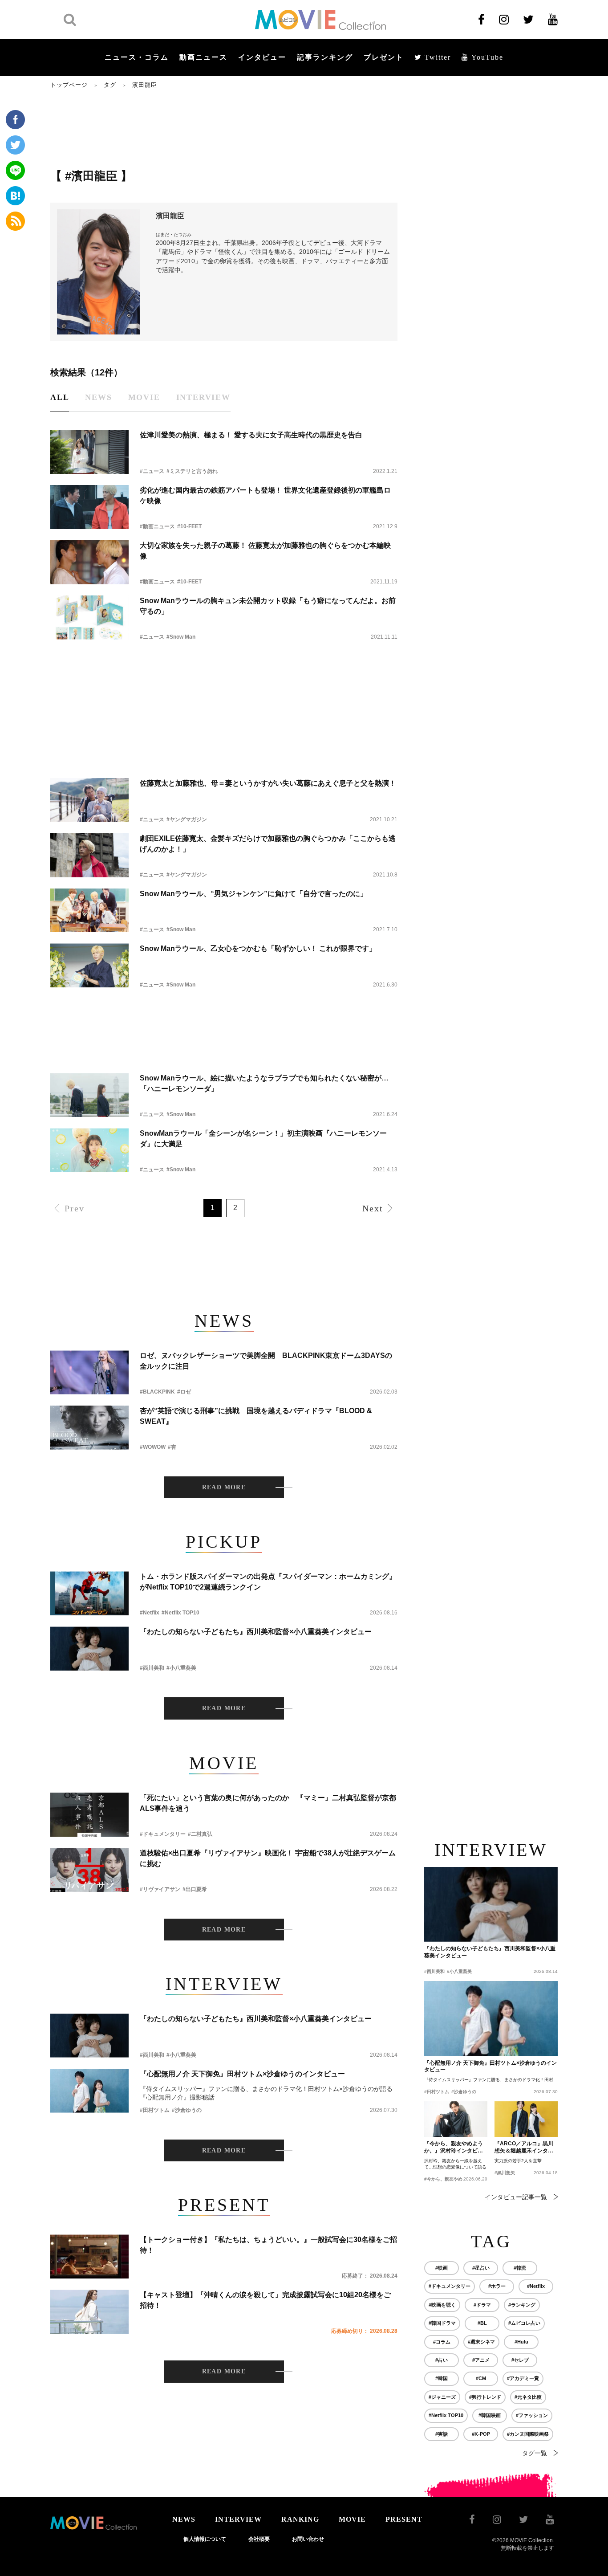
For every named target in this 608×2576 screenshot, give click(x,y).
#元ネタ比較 (528, 2397)
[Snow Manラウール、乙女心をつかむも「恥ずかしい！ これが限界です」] (89, 965)
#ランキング (522, 2305)
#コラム (442, 2342)
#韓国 (442, 2378)
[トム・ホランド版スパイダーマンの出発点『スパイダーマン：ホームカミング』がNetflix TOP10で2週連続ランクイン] (89, 1593)
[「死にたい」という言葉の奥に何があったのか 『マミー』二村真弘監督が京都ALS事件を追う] (89, 1815)
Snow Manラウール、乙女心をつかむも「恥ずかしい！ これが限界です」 (258, 948)
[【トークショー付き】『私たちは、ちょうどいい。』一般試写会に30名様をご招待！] (89, 2256)
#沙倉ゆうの (187, 2110)
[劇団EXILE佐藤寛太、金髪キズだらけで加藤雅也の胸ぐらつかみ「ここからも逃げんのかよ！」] (89, 855)
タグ (110, 85)
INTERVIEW (238, 2519)
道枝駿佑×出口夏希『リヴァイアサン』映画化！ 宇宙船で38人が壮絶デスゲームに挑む (268, 1858)
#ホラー (497, 2286)
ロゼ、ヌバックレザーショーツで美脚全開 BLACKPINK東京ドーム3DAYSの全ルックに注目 (266, 1361)
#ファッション (532, 2415)
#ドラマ (482, 2305)
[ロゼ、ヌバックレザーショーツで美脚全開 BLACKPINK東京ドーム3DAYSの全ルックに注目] (89, 1372)
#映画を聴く (442, 2305)
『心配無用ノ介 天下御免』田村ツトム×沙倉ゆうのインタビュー (242, 2074)
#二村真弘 (200, 1834)
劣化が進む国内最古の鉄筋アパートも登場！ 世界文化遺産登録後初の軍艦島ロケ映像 (265, 495)
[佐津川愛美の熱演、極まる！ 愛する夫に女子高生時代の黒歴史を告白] (89, 452)
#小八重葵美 (181, 1668)
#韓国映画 (490, 2415)
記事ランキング (325, 57)
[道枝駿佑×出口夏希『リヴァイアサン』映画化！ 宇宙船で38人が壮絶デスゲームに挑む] (89, 1870)
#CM (481, 2378)
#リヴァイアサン (160, 1889)
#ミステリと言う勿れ (192, 471)
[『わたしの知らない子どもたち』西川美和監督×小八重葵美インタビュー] (89, 1649)
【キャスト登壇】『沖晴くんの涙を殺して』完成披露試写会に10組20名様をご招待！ (265, 2300)
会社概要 (259, 2539)
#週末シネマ (481, 2342)
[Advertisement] (224, 128)
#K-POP (481, 2434)
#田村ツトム (155, 2110)
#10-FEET (189, 526)
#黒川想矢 (505, 2173)
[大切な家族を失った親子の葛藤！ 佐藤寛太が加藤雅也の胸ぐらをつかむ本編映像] (89, 562)
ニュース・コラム (137, 57)
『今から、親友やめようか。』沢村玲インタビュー (454, 2148)
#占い (442, 2360)
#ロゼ (184, 1392)
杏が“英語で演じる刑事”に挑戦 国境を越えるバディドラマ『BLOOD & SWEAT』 (256, 1416)
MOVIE (352, 2519)
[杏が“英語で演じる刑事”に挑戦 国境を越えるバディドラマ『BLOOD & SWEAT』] (89, 1428)
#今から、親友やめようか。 (452, 2179)
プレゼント (384, 57)
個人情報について (205, 2539)
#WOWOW (153, 1447)
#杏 (172, 1447)
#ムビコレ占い (524, 2323)
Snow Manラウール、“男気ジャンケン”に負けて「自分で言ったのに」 (253, 894)
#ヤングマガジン (187, 819)
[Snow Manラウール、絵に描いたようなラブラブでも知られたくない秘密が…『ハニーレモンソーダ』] (89, 1095)
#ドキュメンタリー (163, 1834)
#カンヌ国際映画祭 (528, 2434)
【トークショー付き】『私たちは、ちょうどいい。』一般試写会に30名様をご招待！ (268, 2245)
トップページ (69, 85)
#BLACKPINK (157, 1392)
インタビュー (262, 57)
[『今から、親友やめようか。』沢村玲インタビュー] (456, 2119)
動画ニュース (203, 57)
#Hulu (521, 2342)
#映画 (442, 2268)
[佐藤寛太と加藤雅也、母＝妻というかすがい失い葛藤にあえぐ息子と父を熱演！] (89, 800)
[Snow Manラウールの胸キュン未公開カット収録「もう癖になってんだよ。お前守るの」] (89, 618)
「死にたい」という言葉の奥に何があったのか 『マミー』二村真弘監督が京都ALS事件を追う (268, 1803)
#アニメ (481, 2360)
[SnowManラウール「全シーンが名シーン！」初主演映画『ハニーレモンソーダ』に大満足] (89, 1150)
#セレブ (520, 2360)
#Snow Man (181, 637)
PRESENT (404, 2519)
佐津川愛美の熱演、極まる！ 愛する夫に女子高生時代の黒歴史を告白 (251, 435)
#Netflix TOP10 (180, 1613)
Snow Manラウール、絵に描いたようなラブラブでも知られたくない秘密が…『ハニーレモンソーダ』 (264, 1083)
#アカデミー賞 (523, 2378)
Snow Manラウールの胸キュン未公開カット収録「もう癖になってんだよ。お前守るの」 (268, 606)
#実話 (442, 2434)
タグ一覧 (535, 2453)
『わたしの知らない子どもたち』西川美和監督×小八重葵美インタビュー (256, 1632)
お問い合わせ (308, 2539)
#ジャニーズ (442, 2397)
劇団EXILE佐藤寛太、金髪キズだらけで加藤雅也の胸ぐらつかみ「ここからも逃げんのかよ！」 (268, 844)
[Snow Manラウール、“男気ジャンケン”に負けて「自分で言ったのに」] (89, 911)
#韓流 (520, 2268)
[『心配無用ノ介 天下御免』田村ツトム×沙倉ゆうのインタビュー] (89, 2091)
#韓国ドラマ (442, 2323)
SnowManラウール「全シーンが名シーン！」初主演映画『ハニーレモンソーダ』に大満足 (263, 1139)
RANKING (300, 2519)
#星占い (481, 2268)
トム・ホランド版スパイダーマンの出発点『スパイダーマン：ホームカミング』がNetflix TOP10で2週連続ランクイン (268, 1582)
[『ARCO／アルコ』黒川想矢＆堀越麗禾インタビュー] (526, 2119)
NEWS (184, 2519)
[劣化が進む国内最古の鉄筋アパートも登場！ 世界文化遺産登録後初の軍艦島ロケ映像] (89, 507)
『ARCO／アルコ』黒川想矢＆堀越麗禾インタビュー (524, 2148)
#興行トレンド (485, 2397)
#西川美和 (152, 1668)
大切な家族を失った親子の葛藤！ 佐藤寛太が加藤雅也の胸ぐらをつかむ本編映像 (265, 551)
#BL (482, 2323)
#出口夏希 (195, 1889)
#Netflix (150, 1613)
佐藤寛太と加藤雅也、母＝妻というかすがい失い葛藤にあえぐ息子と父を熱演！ (268, 783)
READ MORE (224, 1487)
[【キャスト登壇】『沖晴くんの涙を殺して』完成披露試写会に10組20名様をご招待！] (89, 2312)
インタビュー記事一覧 (516, 2197)
